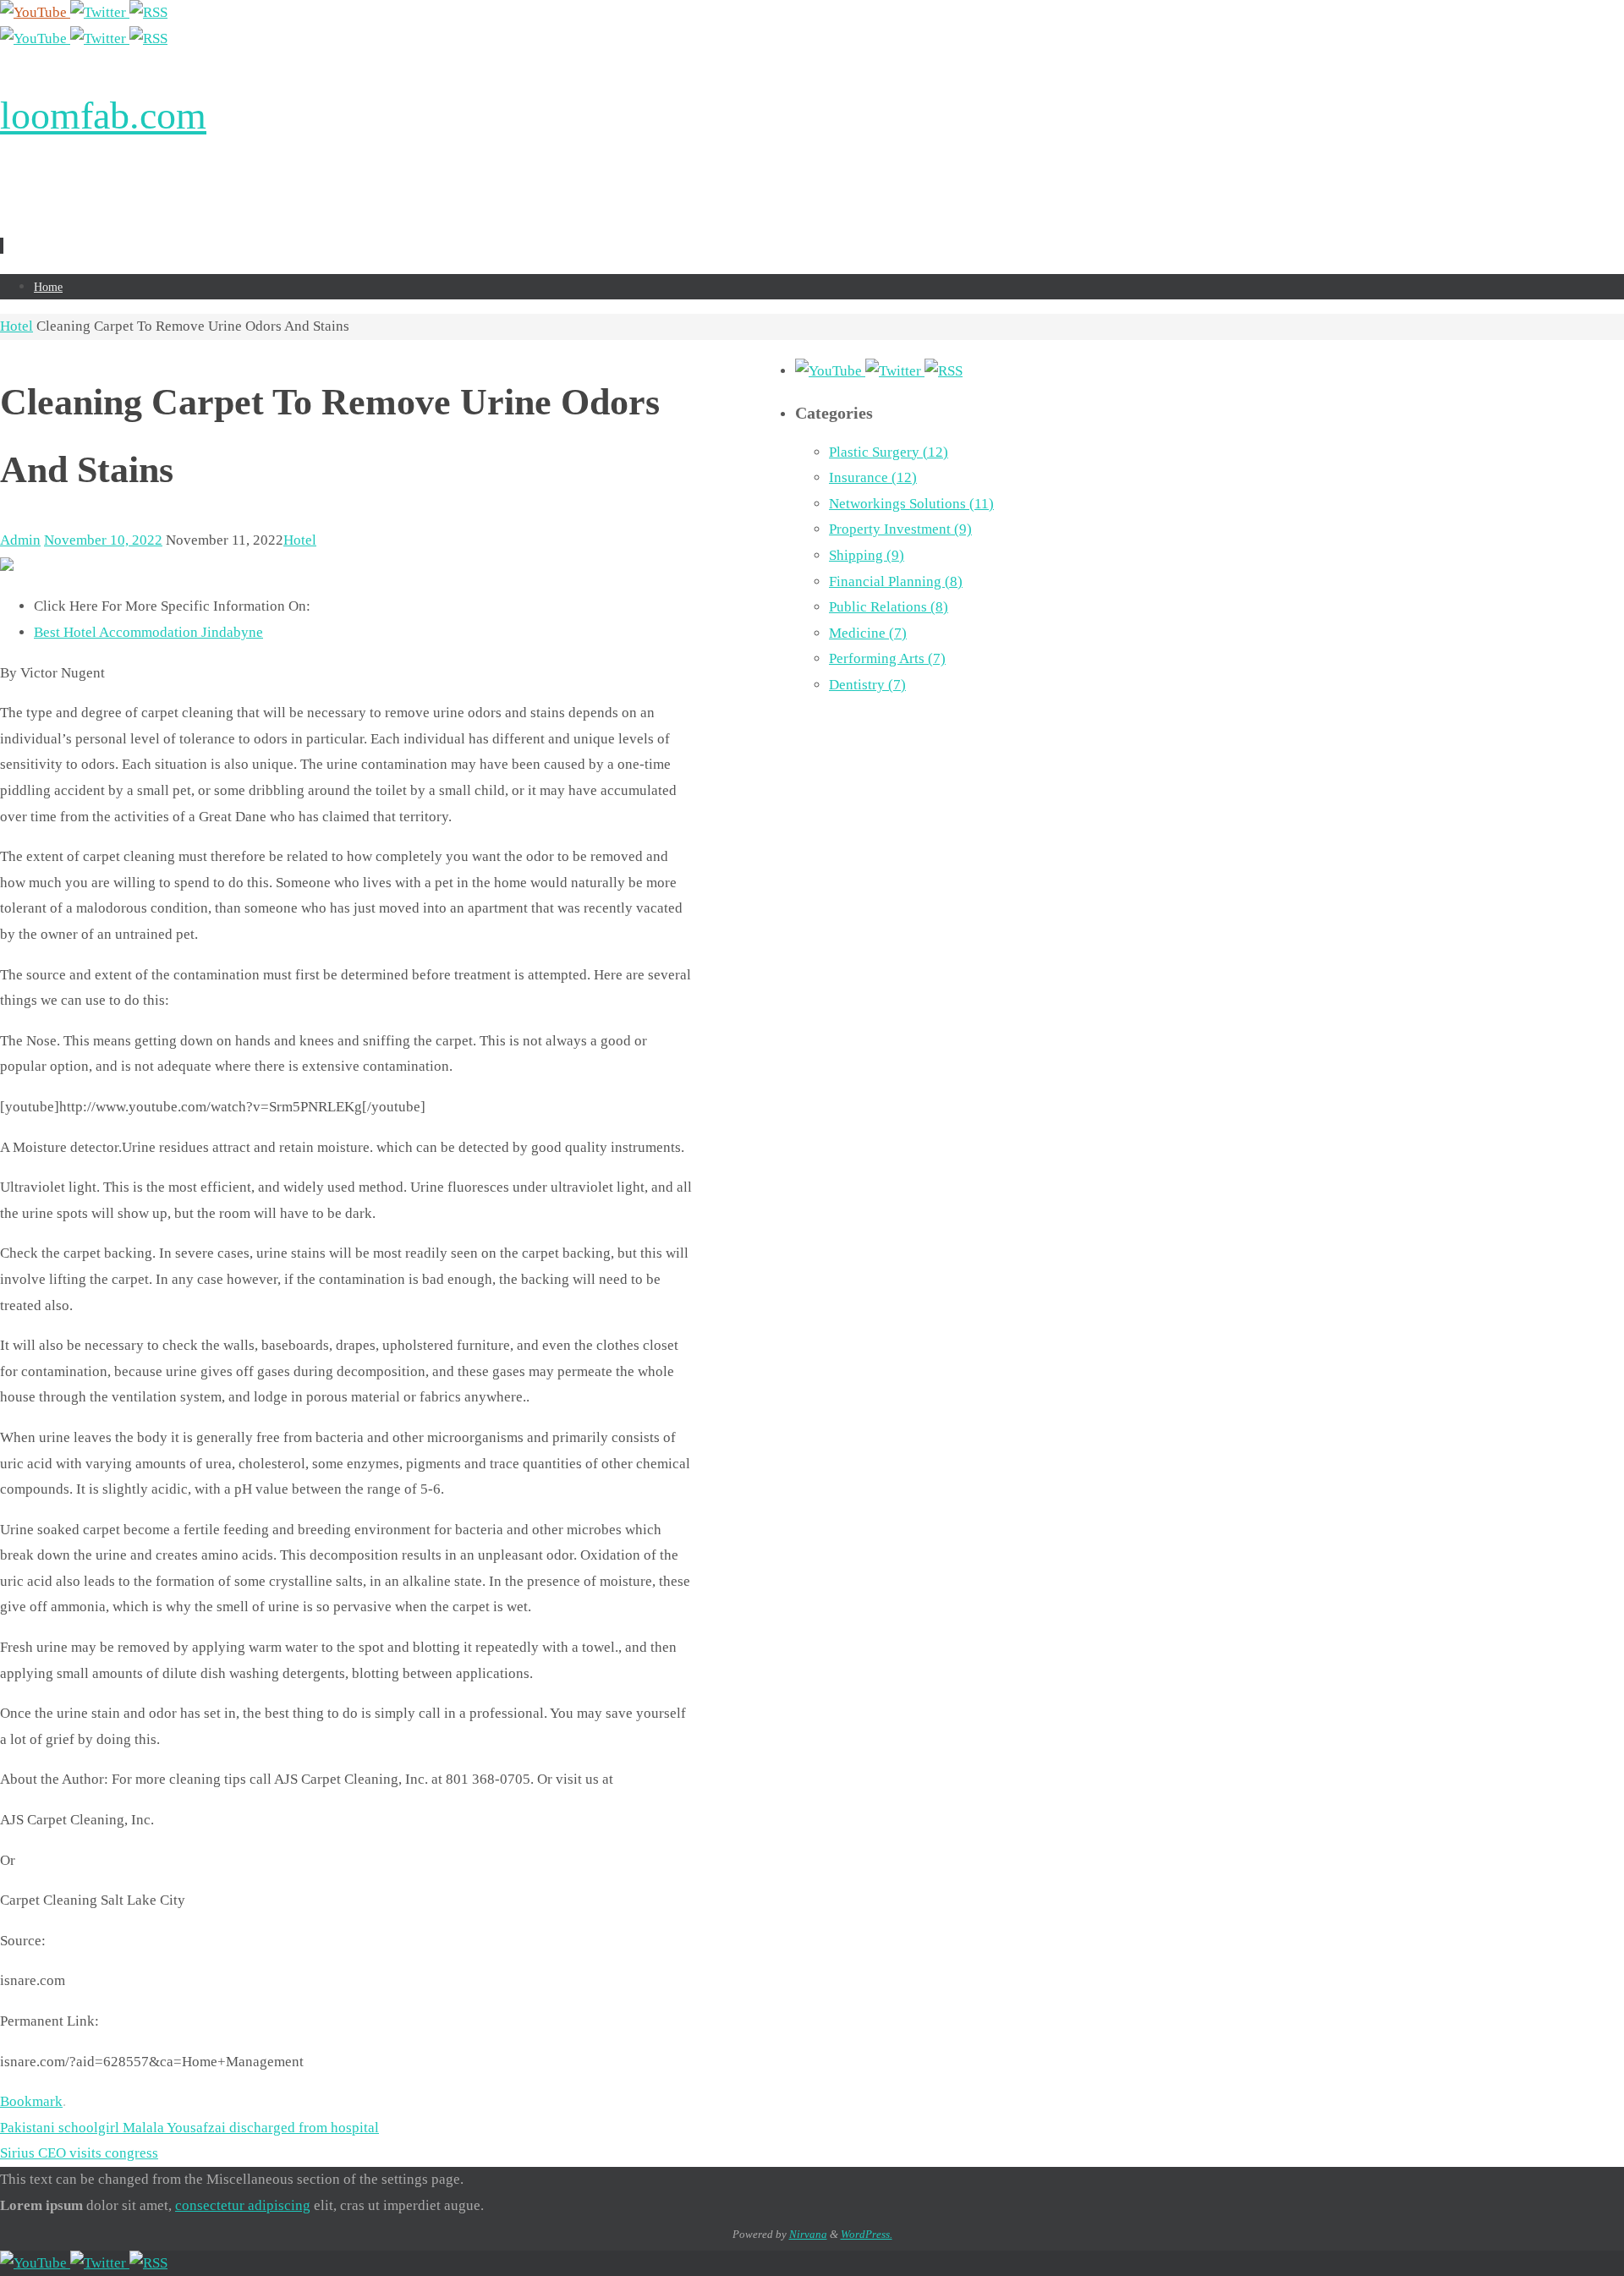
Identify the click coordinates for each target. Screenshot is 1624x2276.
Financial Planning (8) (896, 581)
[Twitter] (100, 12)
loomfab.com (103, 115)
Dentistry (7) (867, 685)
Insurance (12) (873, 477)
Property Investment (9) (900, 529)
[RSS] (148, 12)
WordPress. (867, 2234)
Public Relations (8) (889, 607)
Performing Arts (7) (887, 658)
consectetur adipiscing (243, 2205)
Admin (20, 540)
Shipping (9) (867, 555)
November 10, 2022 (103, 540)
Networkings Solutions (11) (911, 504)
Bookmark (31, 2101)
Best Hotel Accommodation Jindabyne (148, 632)
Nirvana (808, 2234)
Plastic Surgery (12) (889, 452)
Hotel (16, 326)
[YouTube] (35, 12)
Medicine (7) (868, 633)
